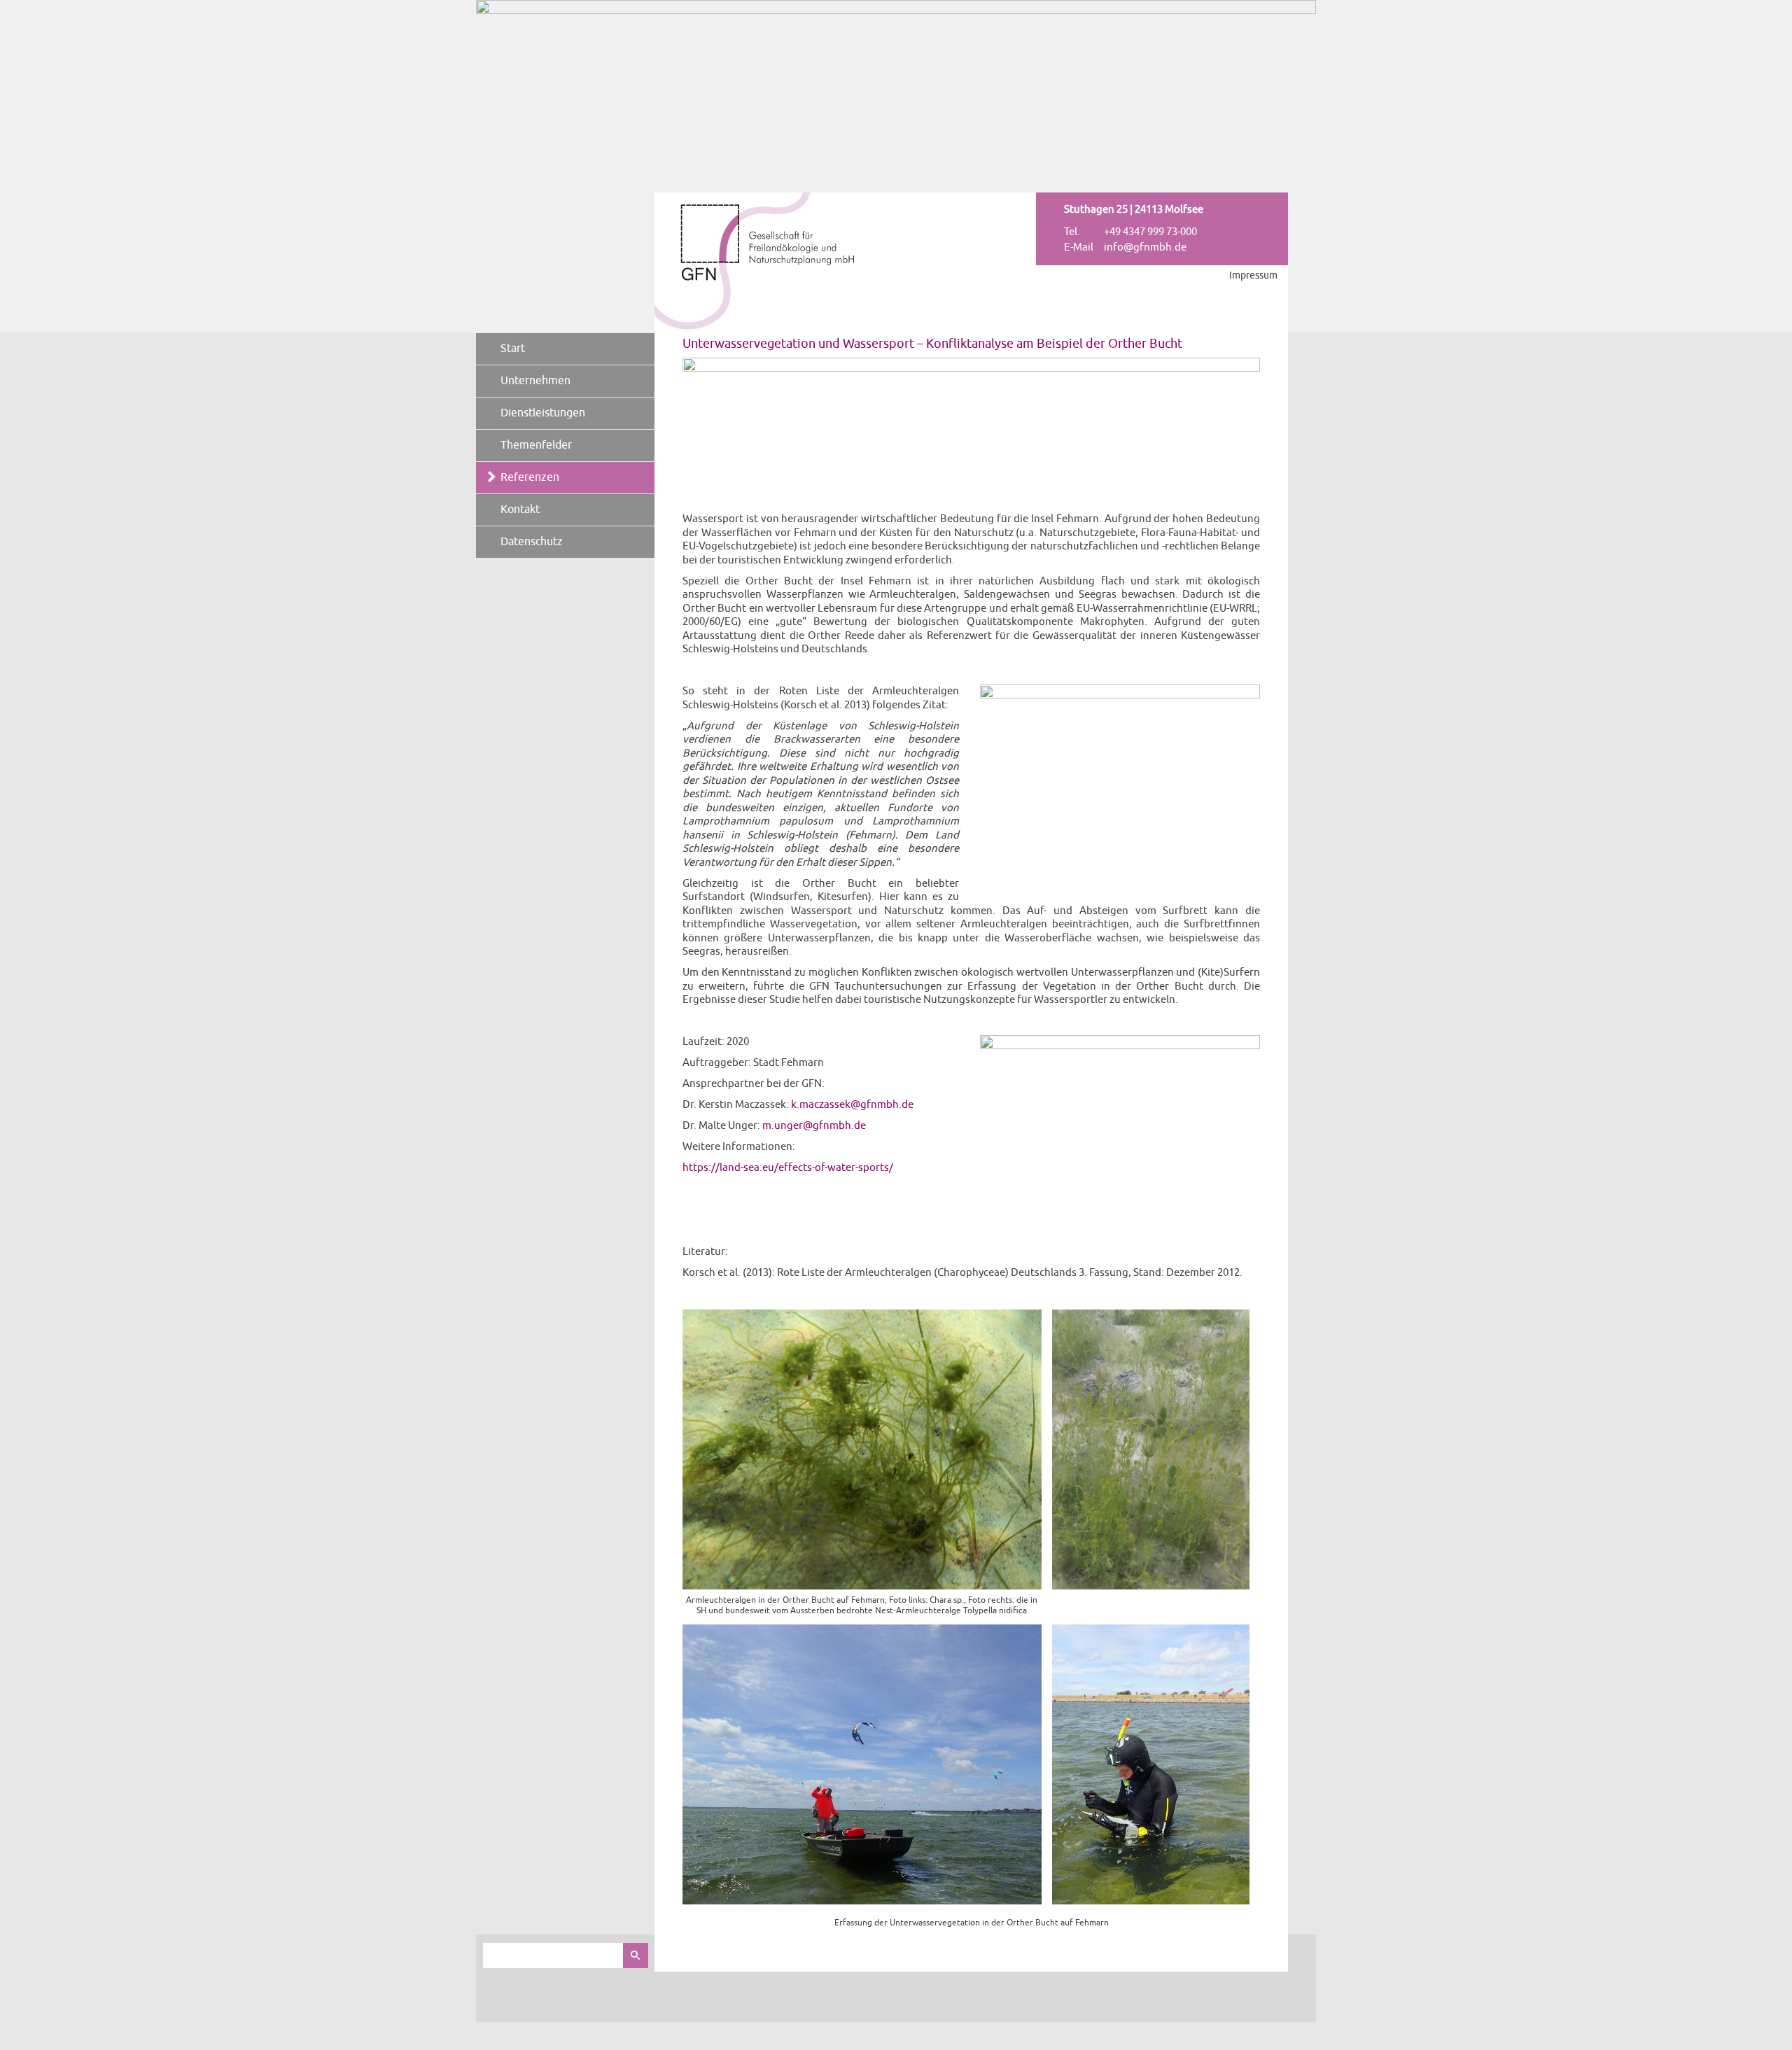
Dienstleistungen (543, 413)
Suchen (636, 1956)
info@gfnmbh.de (1145, 247)
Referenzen (530, 477)
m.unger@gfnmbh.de (814, 1126)
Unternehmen (535, 381)
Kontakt (520, 510)
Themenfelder (536, 445)
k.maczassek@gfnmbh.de (852, 1105)
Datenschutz (532, 542)
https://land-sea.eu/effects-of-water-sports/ (788, 1168)
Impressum (1253, 275)
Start (513, 349)
